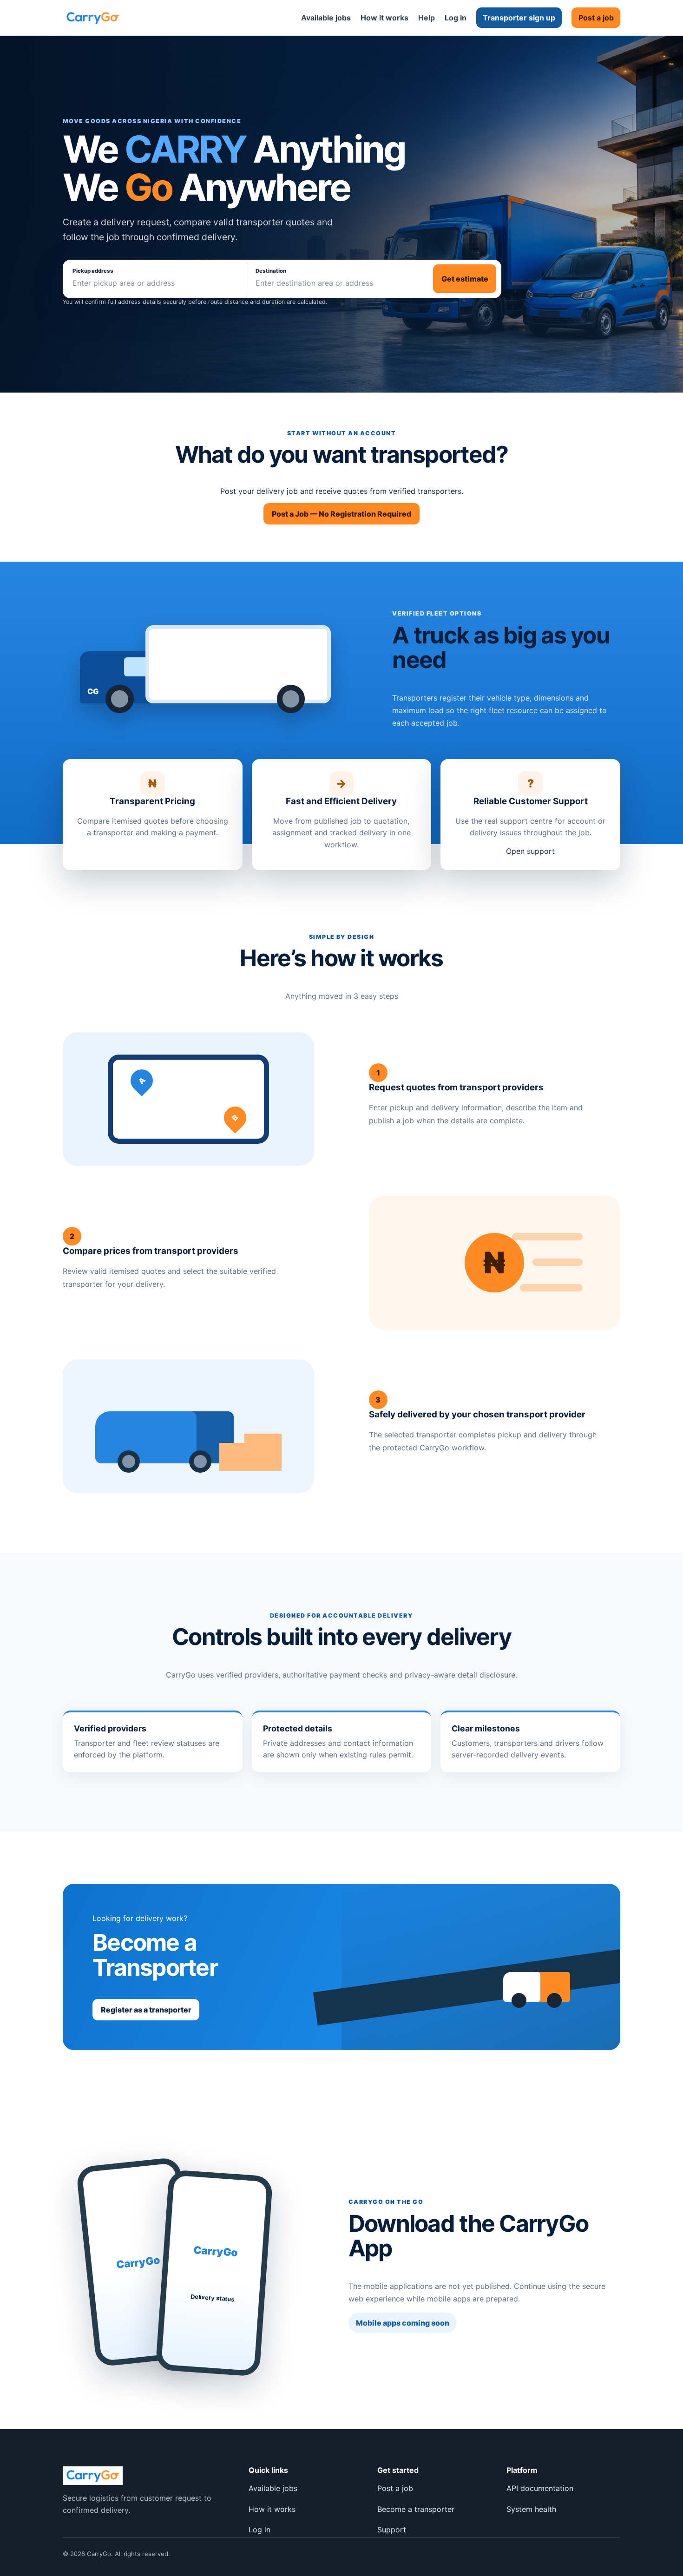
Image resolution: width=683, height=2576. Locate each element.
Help (427, 18)
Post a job (596, 18)
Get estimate (465, 279)
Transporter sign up (519, 18)
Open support (530, 851)
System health (531, 2509)
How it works (384, 18)
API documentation (540, 2488)
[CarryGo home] (93, 18)
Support (392, 2530)
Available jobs (326, 18)
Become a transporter (416, 2509)
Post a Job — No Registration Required (341, 514)
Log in (456, 18)
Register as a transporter (146, 2010)
